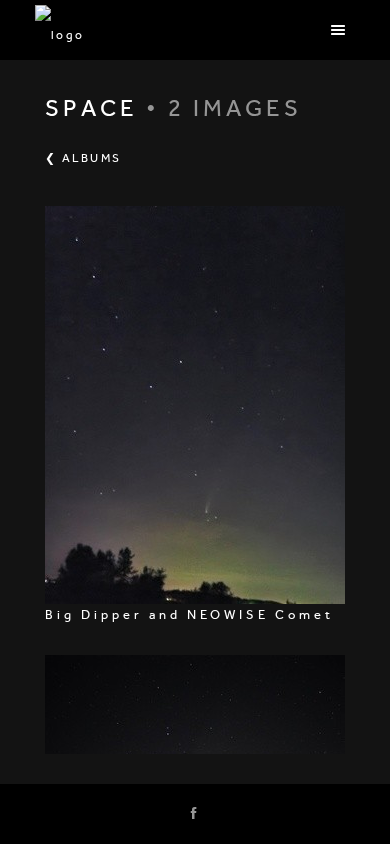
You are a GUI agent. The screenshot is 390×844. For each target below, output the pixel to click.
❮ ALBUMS (83, 158)
